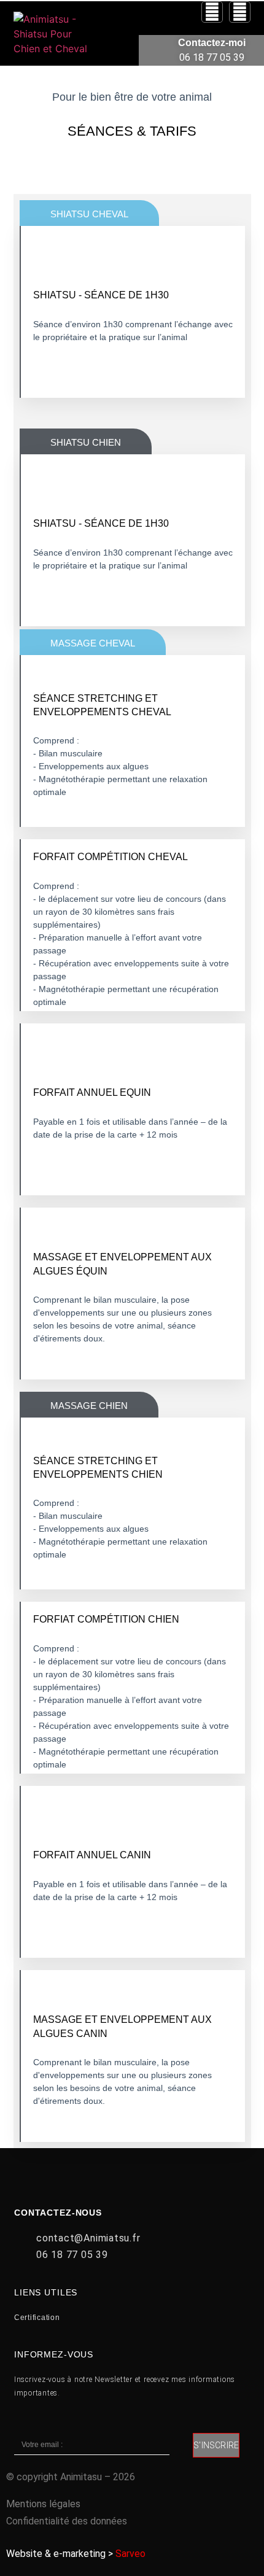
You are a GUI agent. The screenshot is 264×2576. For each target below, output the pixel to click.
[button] (114, 46)
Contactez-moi (212, 43)
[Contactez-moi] (153, 51)
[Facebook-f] (240, 12)
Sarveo (130, 2554)
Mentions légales (43, 2504)
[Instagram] (212, 12)
